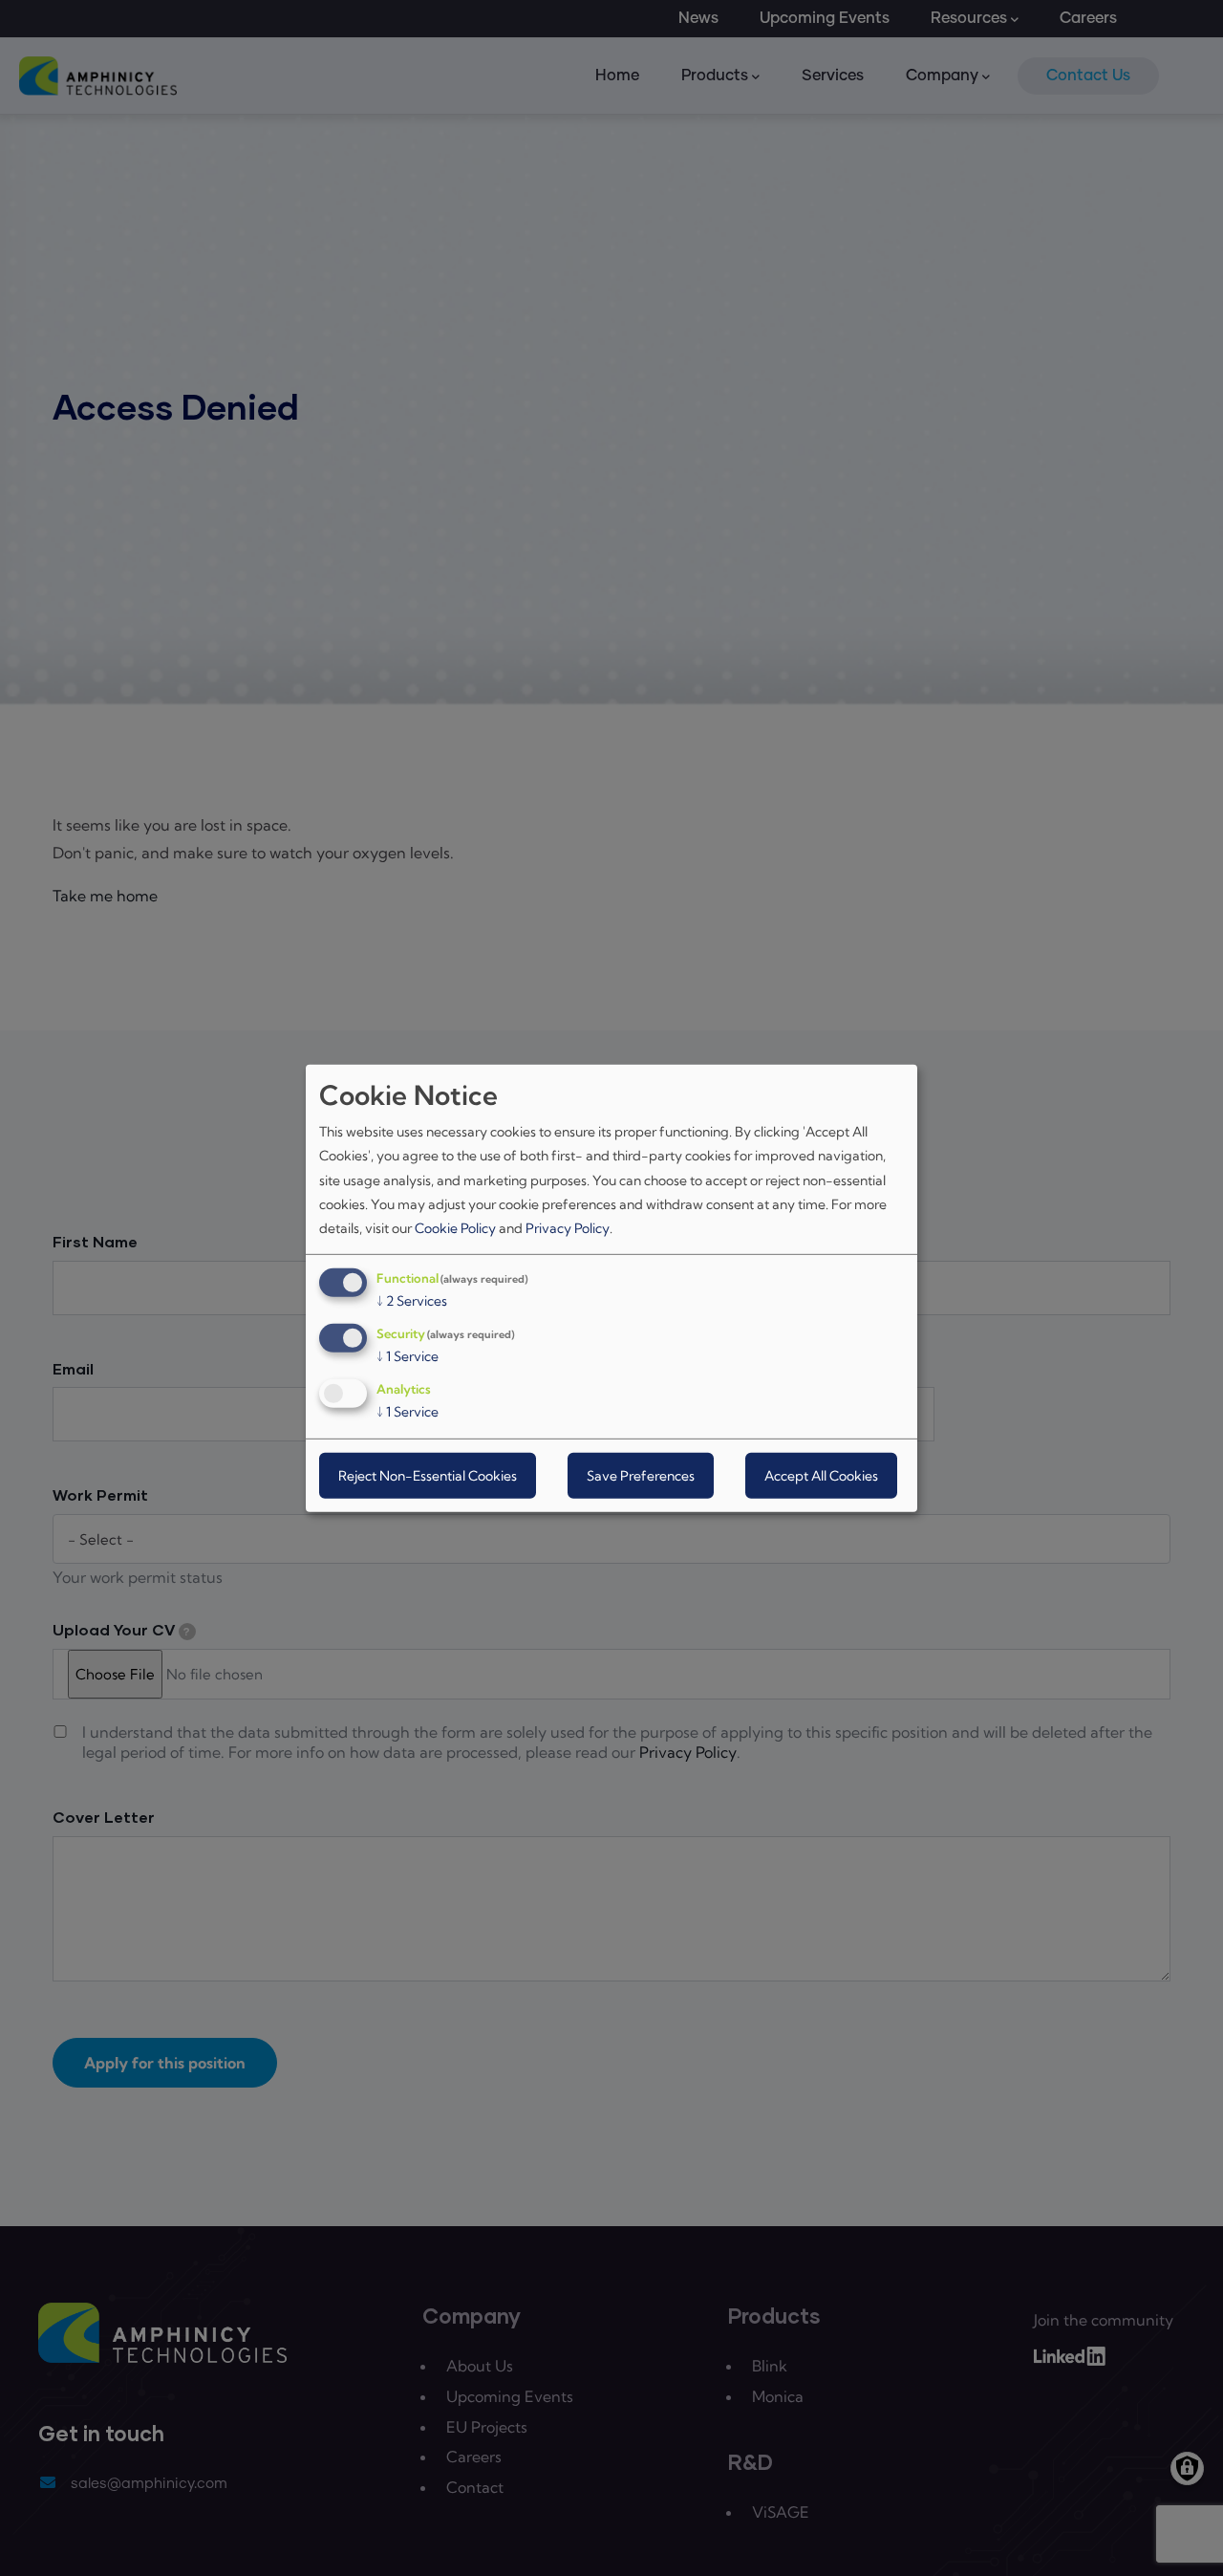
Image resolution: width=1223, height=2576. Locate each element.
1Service (408, 1356)
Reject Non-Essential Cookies (428, 1476)
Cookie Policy (455, 1228)
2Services (412, 1301)
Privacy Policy (568, 1228)
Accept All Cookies (821, 1476)
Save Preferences (641, 1476)
